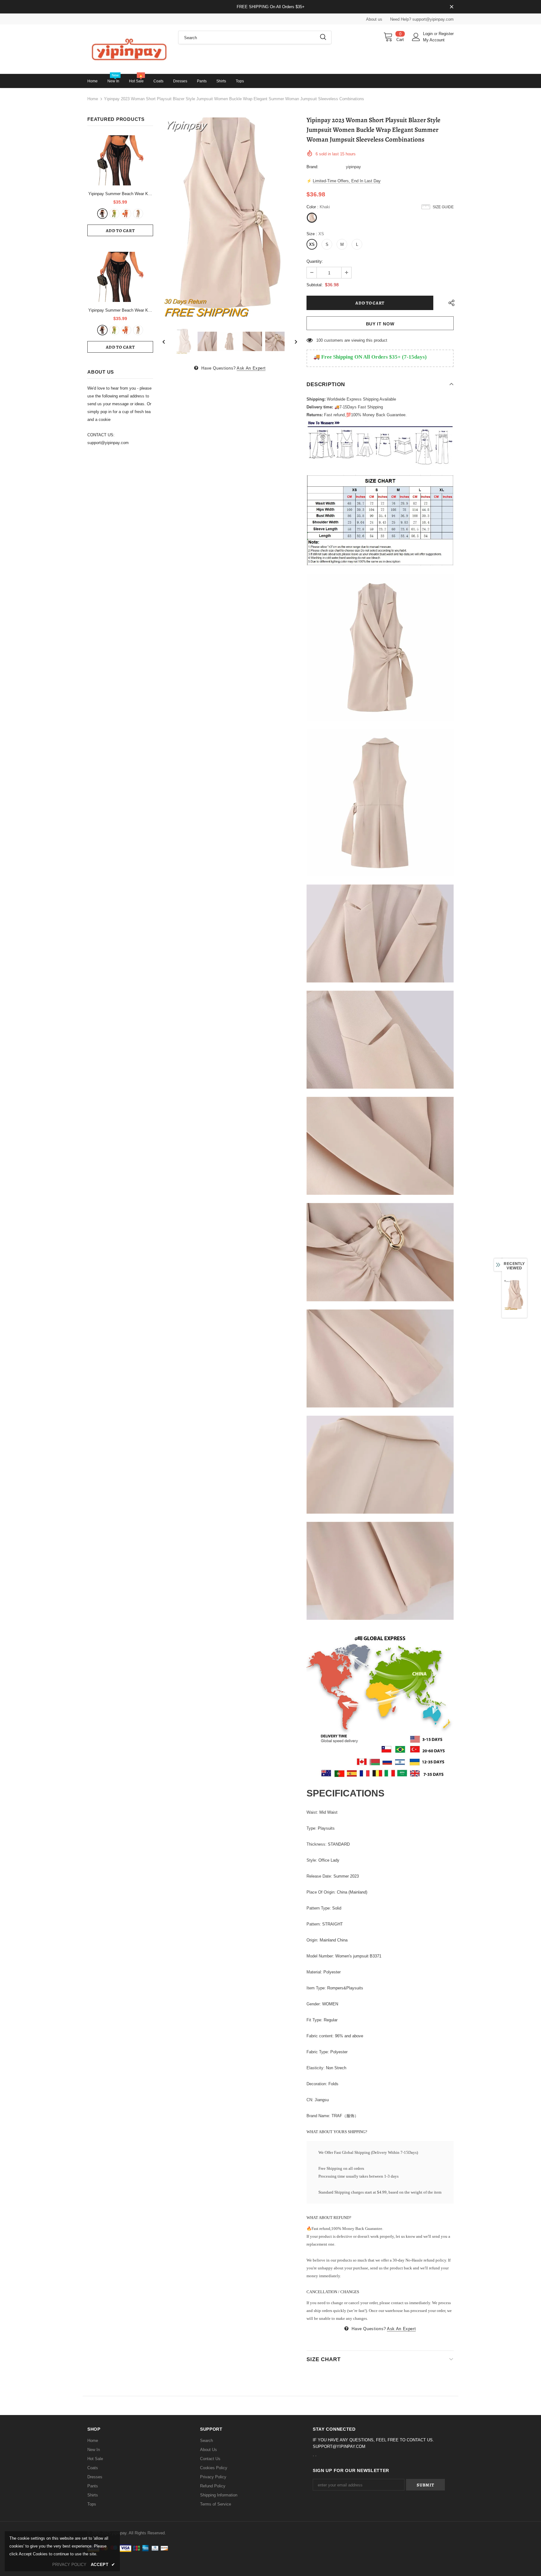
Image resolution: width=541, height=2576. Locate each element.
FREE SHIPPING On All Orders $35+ (271, 7)
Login (428, 34)
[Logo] (128, 49)
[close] (451, 7)
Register (446, 34)
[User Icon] (416, 37)
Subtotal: (315, 285)
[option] (230, 218)
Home (93, 99)
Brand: (312, 167)
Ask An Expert (251, 368)
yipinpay (353, 167)
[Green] (114, 214)
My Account (434, 40)
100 (319, 340)
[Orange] (126, 214)
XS (312, 244)
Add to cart (120, 231)
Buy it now (380, 324)
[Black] (102, 214)
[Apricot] (138, 214)
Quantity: (315, 261)
